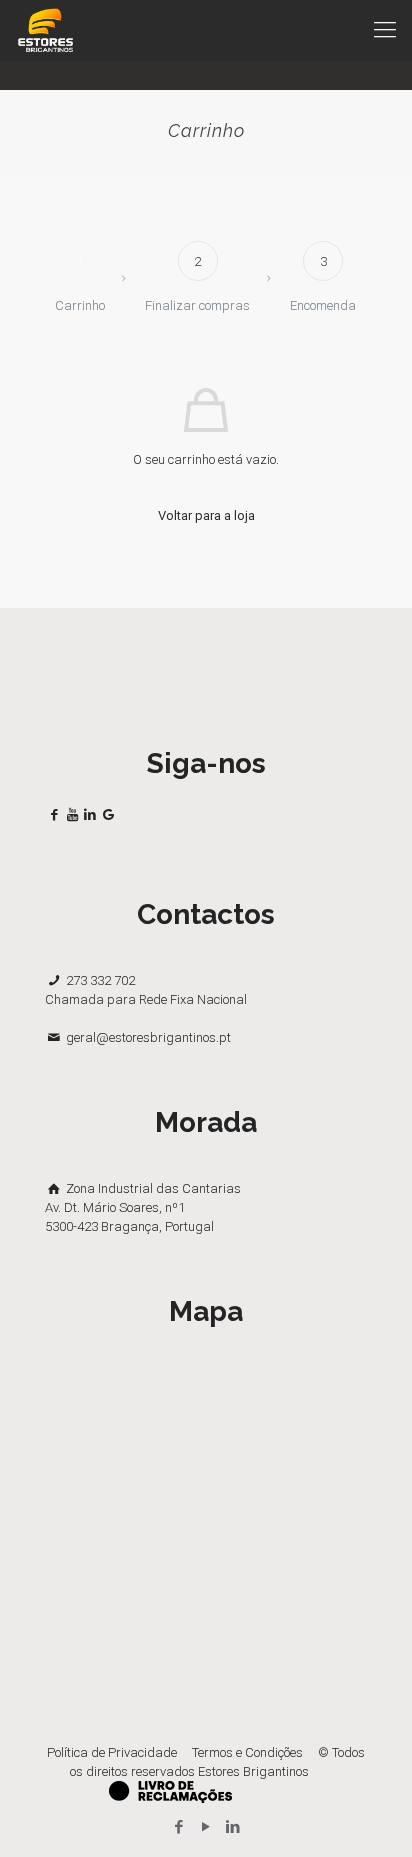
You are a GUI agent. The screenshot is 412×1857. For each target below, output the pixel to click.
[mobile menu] (385, 30)
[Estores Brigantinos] (45, 30)
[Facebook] (179, 1827)
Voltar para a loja (206, 515)
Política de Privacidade (112, 1752)
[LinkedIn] (233, 1827)
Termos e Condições (247, 1752)
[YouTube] (206, 1827)
